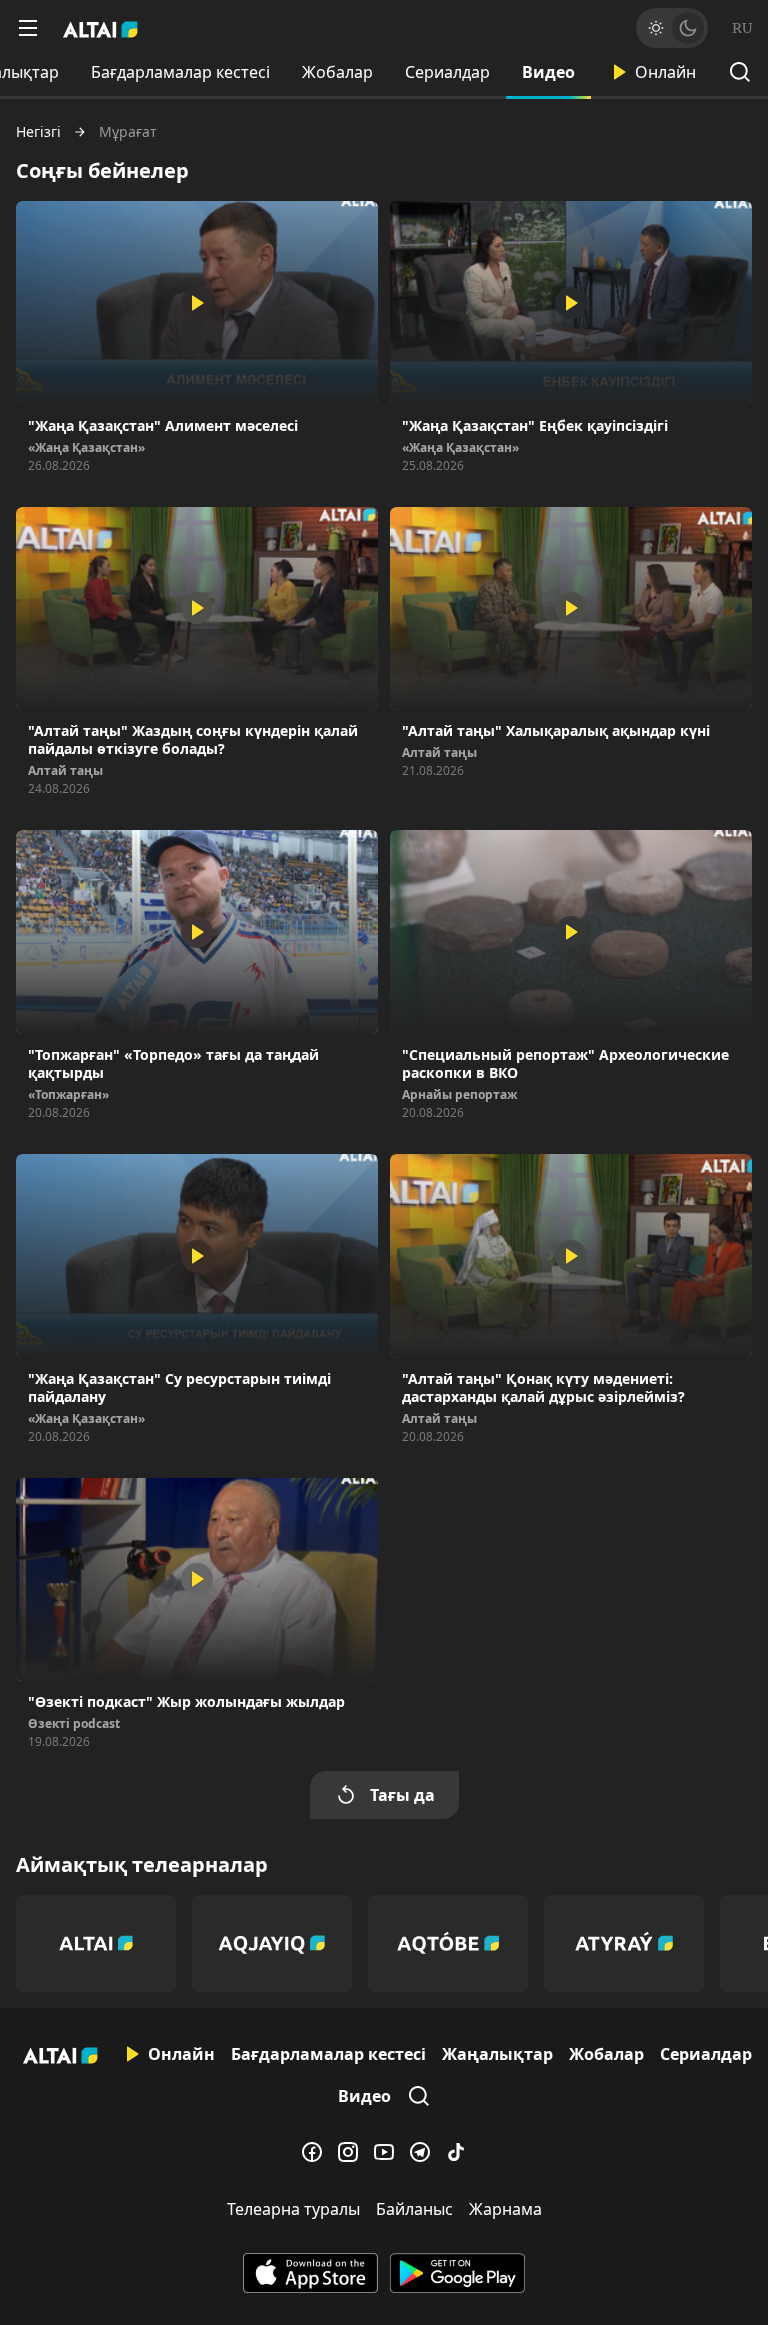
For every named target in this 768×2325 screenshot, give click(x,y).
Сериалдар (447, 72)
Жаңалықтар (497, 2054)
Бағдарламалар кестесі (180, 72)
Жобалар (337, 72)
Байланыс (414, 2209)
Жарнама (505, 2209)
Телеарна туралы (293, 2209)
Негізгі (38, 132)
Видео (548, 72)
